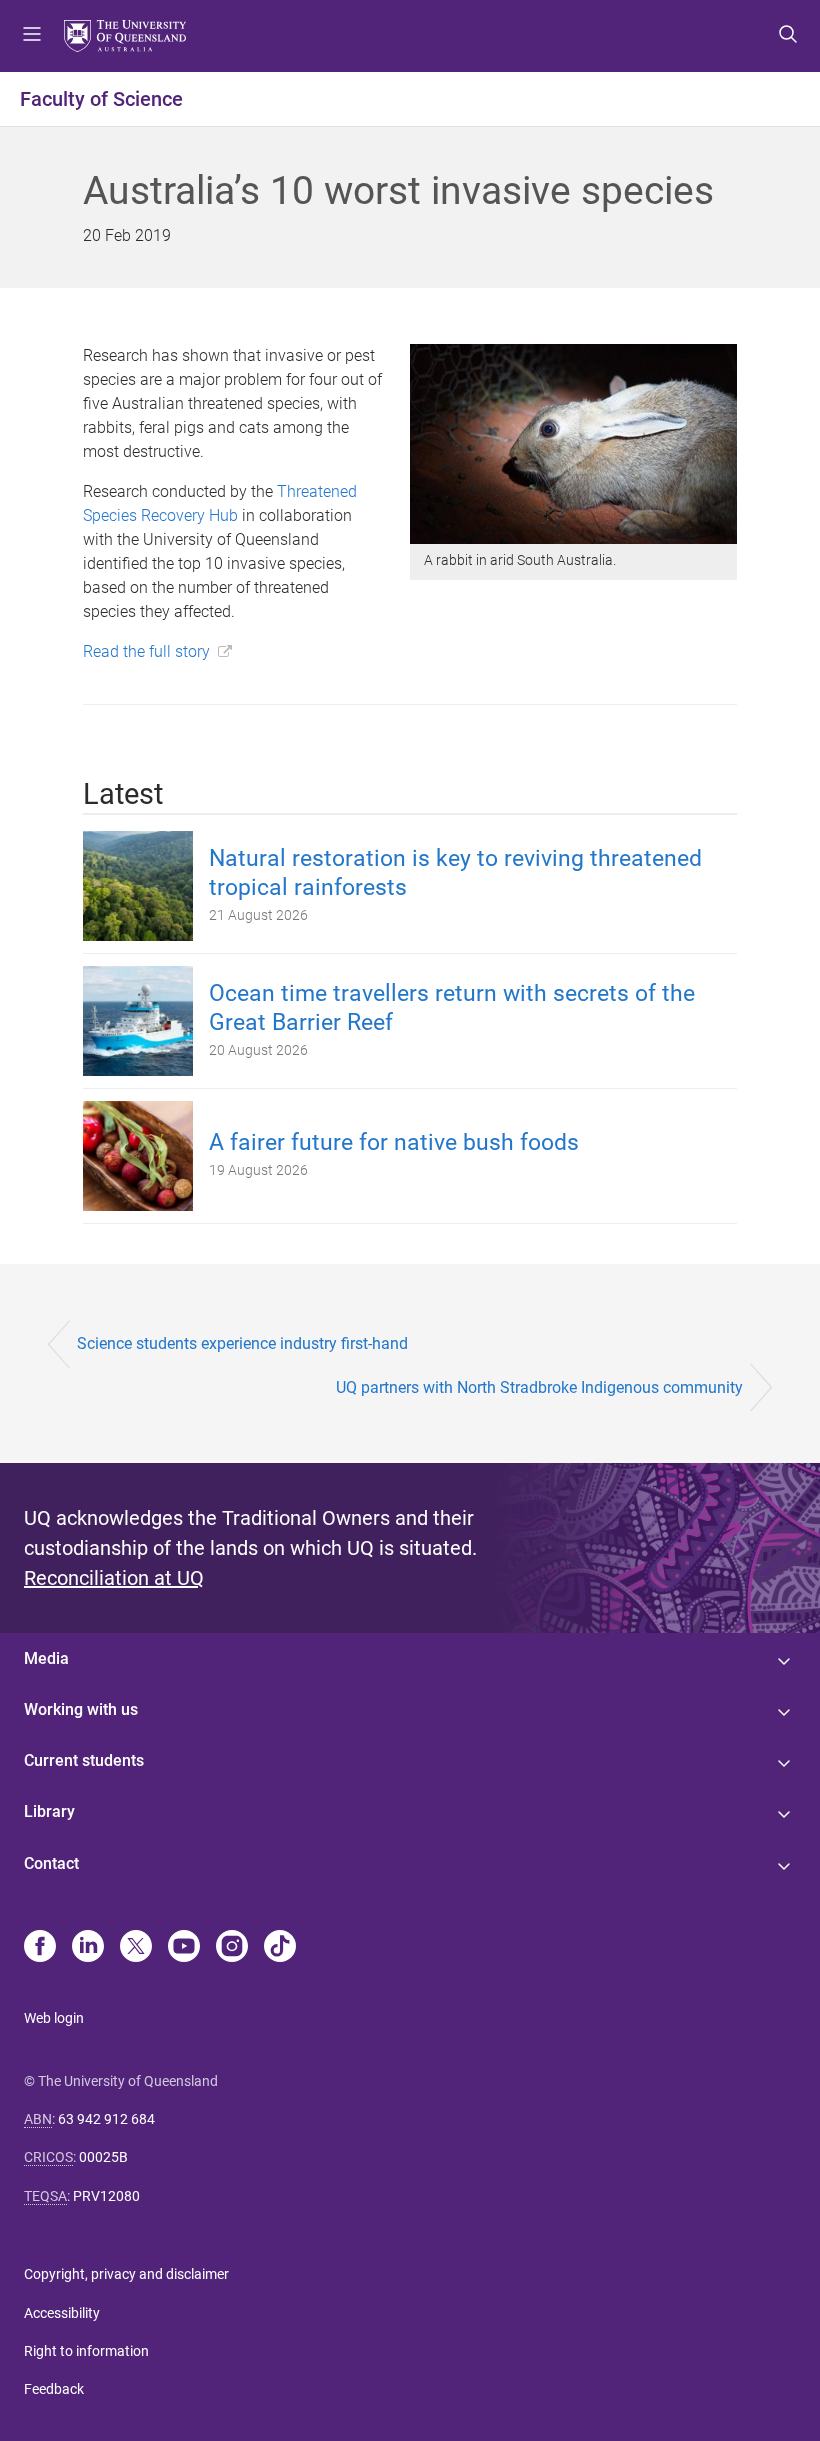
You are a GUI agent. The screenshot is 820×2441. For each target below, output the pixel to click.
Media (46, 1658)
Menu (32, 36)
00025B (103, 2157)
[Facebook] (40, 1948)
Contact (51, 1863)
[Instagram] (232, 1948)
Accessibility (62, 2313)
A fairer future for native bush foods (394, 1142)
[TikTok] (280, 1948)
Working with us (81, 1709)
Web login (54, 2018)
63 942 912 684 (106, 2119)
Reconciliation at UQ (114, 1578)
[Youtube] (184, 1948)
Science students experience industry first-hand (242, 1343)
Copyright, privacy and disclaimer (126, 2274)
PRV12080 (106, 2196)
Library (49, 1811)
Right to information (86, 2351)
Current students (84, 1760)
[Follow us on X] (136, 1948)
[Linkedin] (88, 1948)
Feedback (54, 2389)
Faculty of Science (101, 99)
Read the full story (146, 651)
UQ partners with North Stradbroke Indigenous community (539, 1387)
